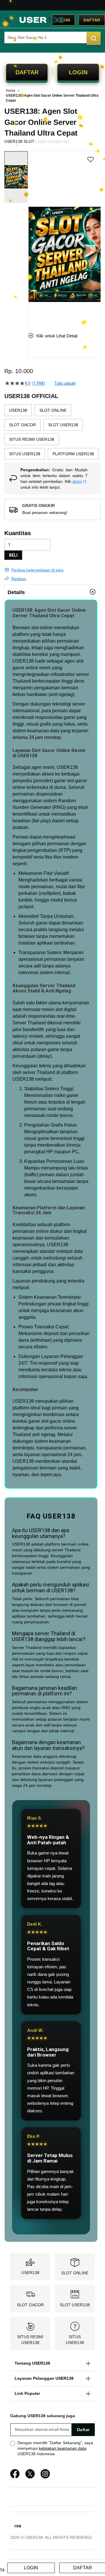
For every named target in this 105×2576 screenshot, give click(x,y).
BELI (13, 555)
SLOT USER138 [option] (63, 425)
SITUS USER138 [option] (25, 454)
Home (11, 91)
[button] (32, 237)
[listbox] (52, 433)
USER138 (23, 661)
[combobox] (52, 37)
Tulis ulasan (65, 383)
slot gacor (77, 781)
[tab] (52, 592)
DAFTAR (27, 72)
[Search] (94, 38)
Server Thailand (29, 1023)
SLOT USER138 (75, 2305)
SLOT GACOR (30, 2305)
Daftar (92, 20)
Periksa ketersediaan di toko (37, 570)
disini (77, 481)
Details (16, 592)
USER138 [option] (18, 410)
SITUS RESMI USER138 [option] (32, 439)
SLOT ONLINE (75, 2273)
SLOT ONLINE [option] (53, 410)
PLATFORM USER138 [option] (73, 454)
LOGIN (78, 72)
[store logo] (42, 20)
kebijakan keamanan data (63, 2448)
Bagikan (19, 579)
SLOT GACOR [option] (22, 425)
